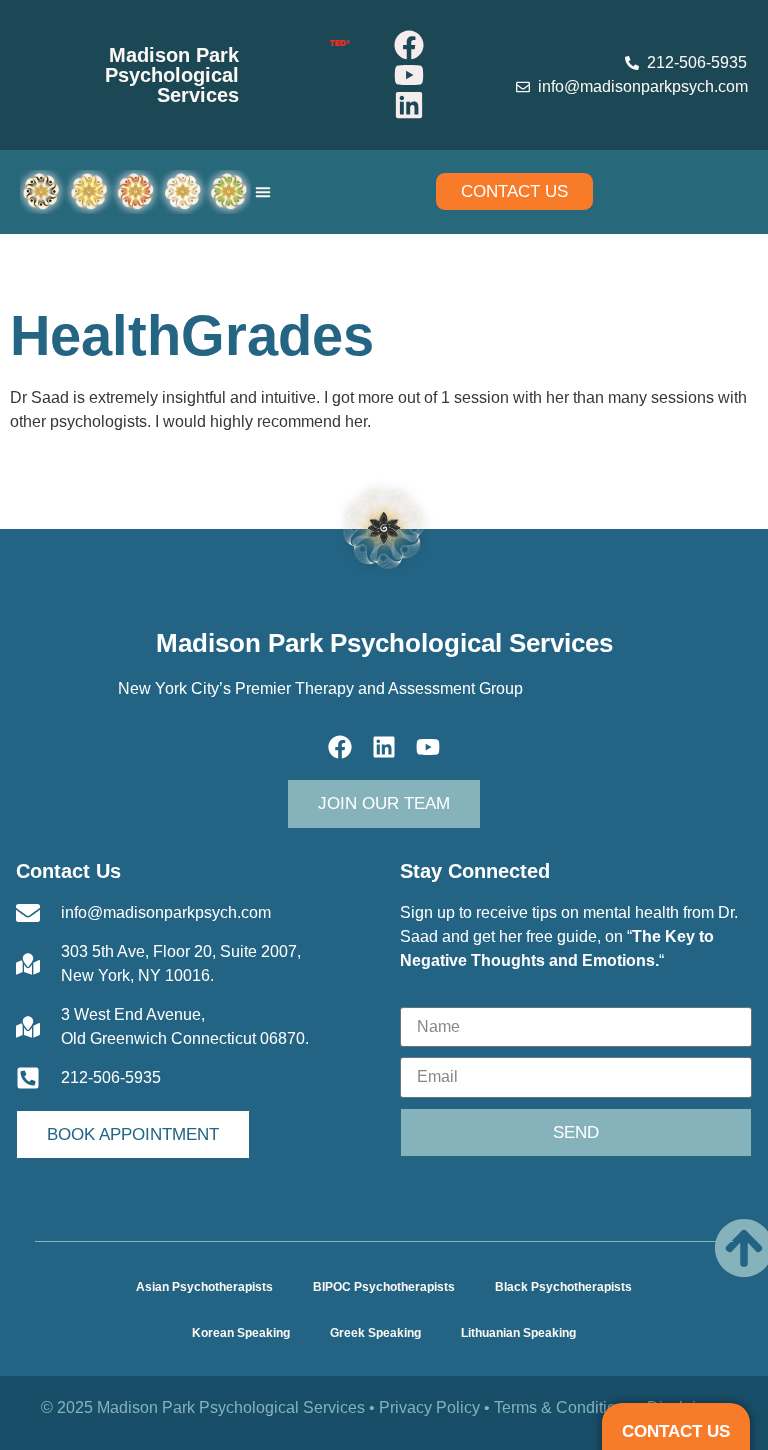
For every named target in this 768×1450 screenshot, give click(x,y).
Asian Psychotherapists (204, 1287)
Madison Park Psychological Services (172, 75)
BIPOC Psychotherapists (384, 1287)
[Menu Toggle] (263, 192)
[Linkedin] (409, 105)
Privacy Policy (429, 1407)
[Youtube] (409, 75)
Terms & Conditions (563, 1407)
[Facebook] (409, 45)
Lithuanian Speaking (518, 1333)
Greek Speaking (375, 1333)
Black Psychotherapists (563, 1287)
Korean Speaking (241, 1333)
